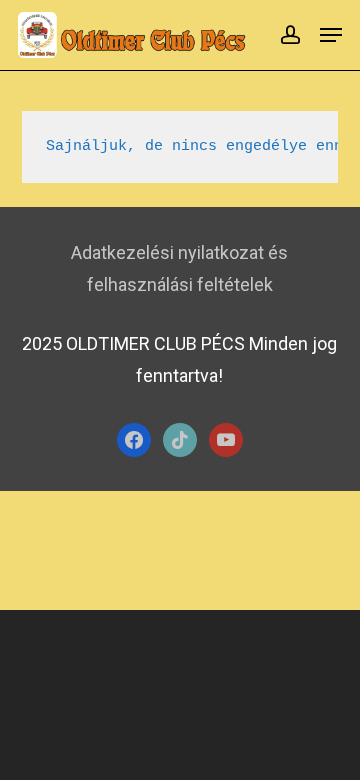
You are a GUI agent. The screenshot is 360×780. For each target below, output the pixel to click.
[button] (331, 35)
